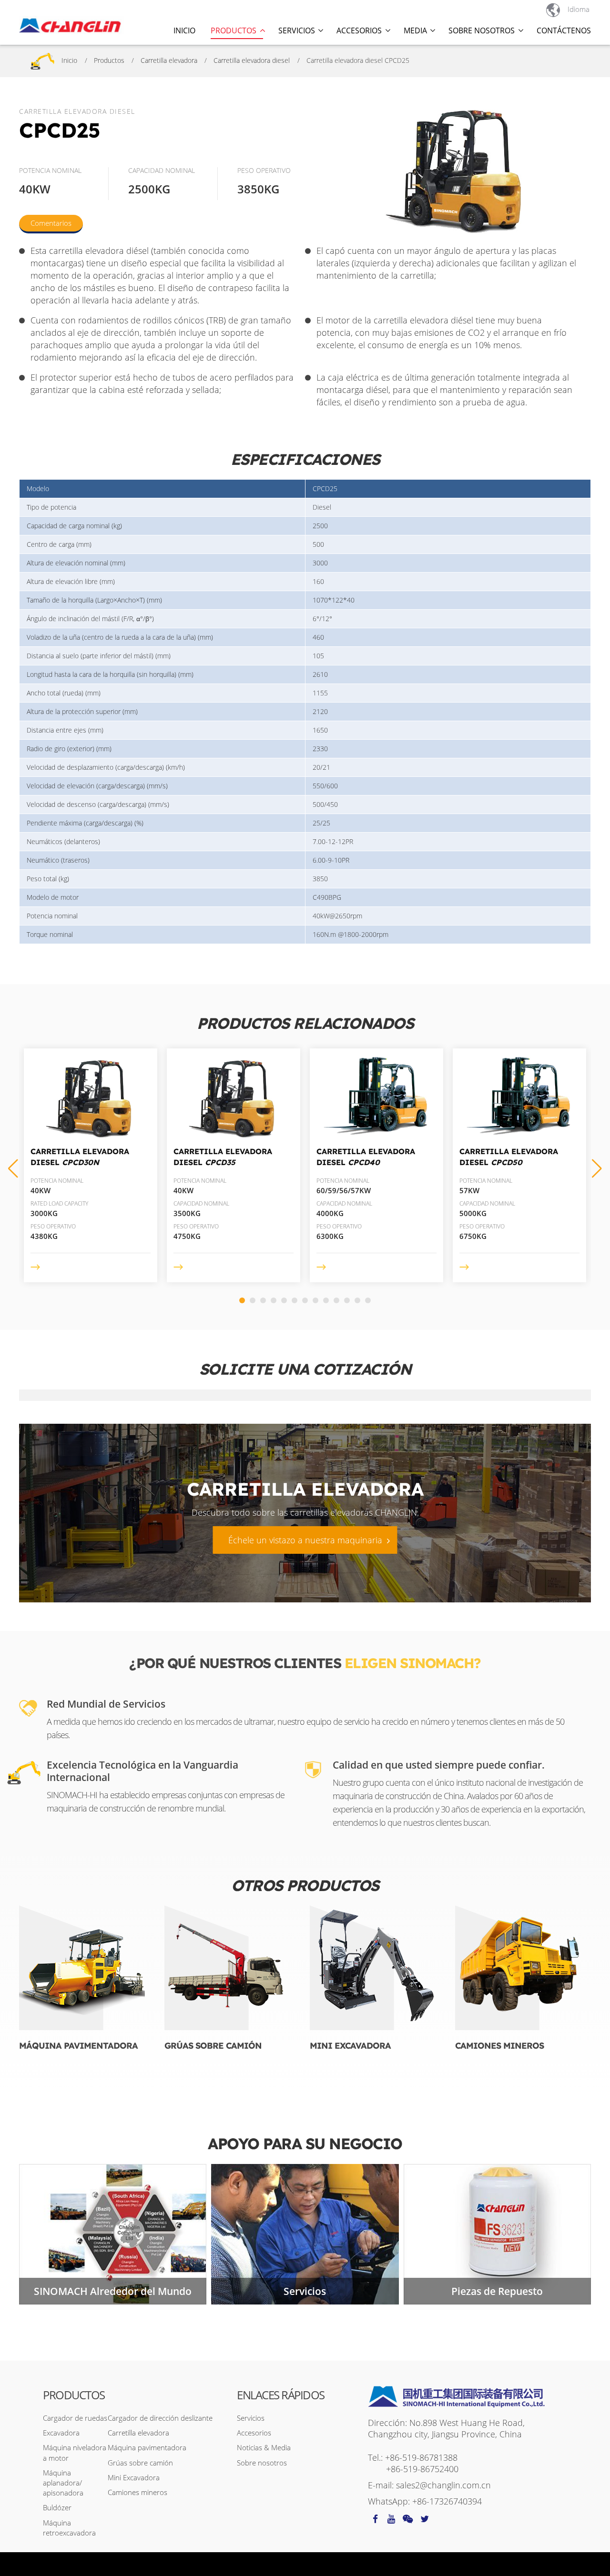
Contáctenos (564, 30)
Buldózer (57, 2507)
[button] (597, 1168)
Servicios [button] (297, 30)
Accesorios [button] (359, 30)
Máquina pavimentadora (78, 2046)
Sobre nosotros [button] (482, 30)
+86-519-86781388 (421, 2457)
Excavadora (61, 2433)
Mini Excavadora (350, 2046)
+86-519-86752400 (422, 2469)
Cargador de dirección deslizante (160, 2418)
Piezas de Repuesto (497, 2291)
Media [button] (415, 30)
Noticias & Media (264, 2447)
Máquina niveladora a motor (75, 2452)
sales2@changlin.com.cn (443, 2485)
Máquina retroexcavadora (69, 2528)
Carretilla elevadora (169, 60)
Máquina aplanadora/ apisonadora (63, 2483)
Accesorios (254, 2433)
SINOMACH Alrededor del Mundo (113, 2291)
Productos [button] (234, 30)
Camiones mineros (499, 2046)
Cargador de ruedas (75, 2418)
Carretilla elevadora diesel (252, 60)
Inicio (184, 30)
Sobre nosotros (262, 2463)
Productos (109, 60)
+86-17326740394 (447, 2501)
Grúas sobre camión (213, 2046)
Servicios (305, 2291)
